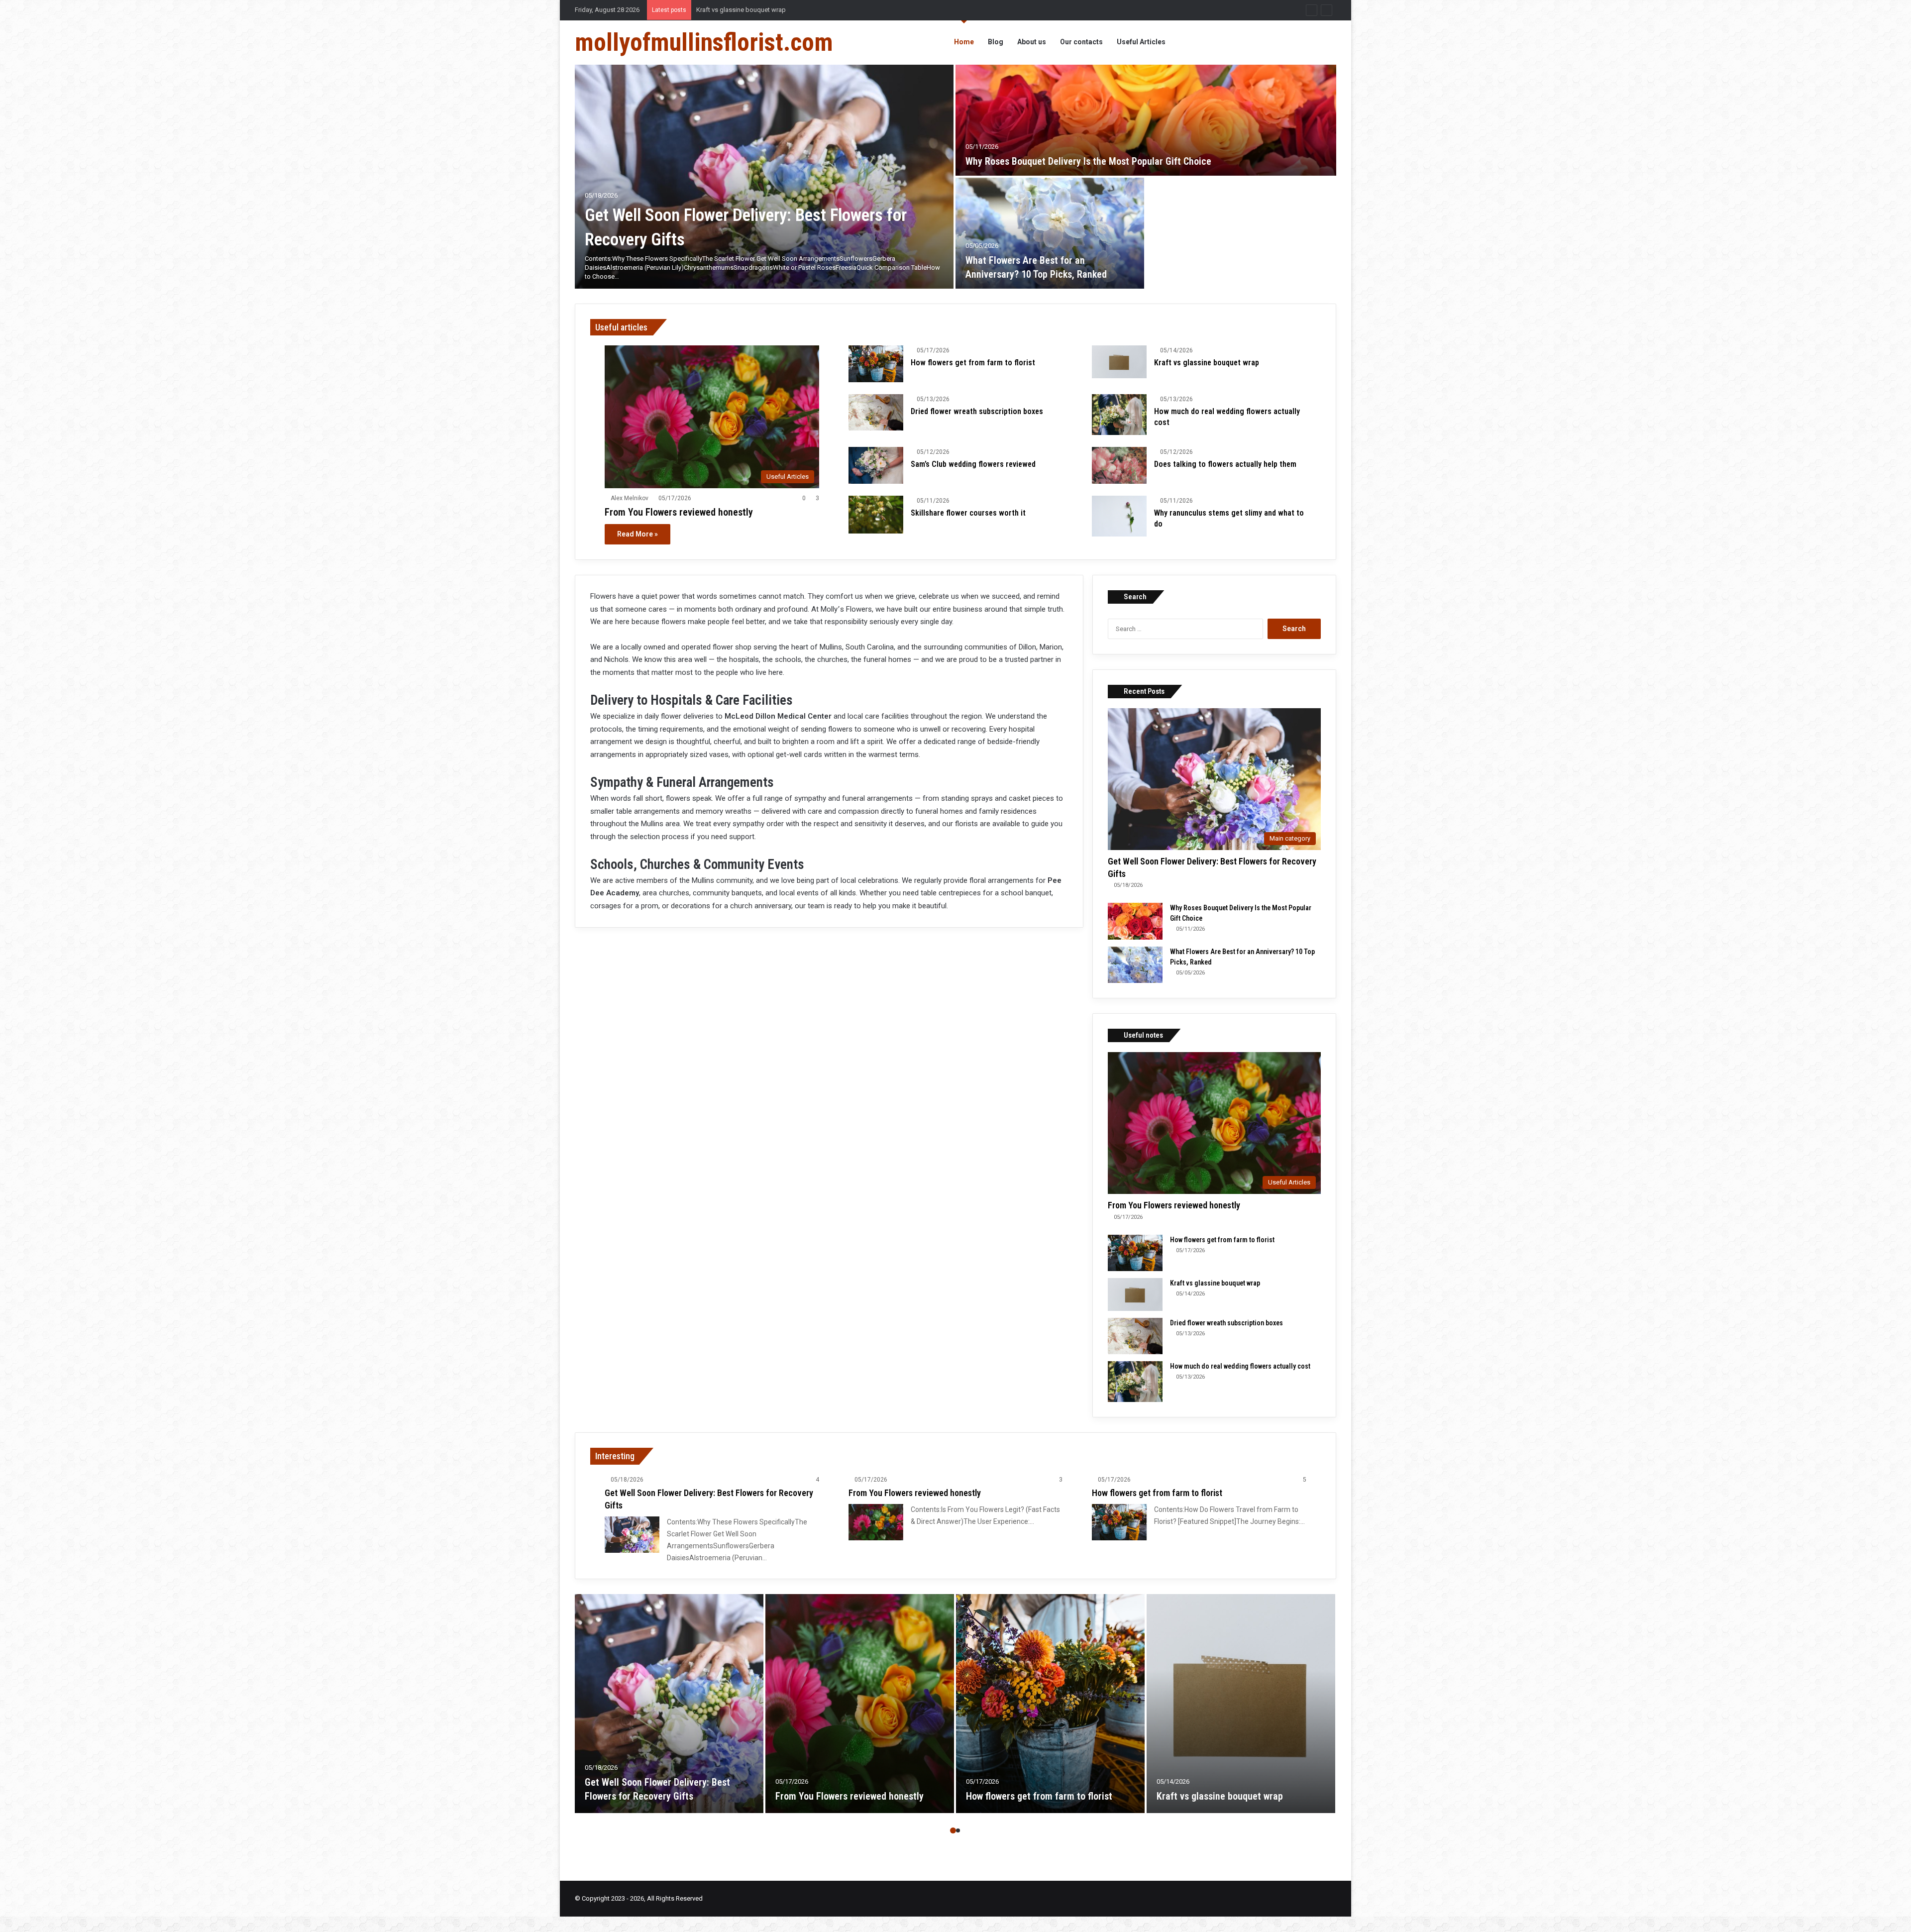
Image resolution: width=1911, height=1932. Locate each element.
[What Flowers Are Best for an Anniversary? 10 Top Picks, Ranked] (1050, 233)
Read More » (637, 534)
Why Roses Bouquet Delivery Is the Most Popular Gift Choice (1088, 161)
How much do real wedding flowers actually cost (766, 10)
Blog (996, 42)
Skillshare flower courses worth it (968, 513)
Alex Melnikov (630, 498)
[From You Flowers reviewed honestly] (876, 1522)
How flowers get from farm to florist (973, 363)
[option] (955, 177)
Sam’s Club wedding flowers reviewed (973, 464)
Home (964, 42)
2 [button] (958, 1830)
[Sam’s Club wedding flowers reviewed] (876, 465)
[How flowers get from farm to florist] (876, 364)
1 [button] (953, 1830)
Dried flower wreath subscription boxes (977, 411)
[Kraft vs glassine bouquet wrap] (1119, 362)
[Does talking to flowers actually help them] (1119, 465)
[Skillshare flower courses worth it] (876, 515)
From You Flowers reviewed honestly (679, 512)
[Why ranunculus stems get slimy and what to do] (1119, 516)
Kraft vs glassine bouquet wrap (1207, 363)
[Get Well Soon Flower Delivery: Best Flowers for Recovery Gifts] (764, 177)
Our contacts (1081, 42)
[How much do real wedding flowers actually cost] (1119, 415)
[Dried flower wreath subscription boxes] (876, 412)
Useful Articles (1141, 42)
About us (1032, 42)
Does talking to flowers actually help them (1225, 464)
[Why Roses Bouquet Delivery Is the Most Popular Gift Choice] (1146, 120)
